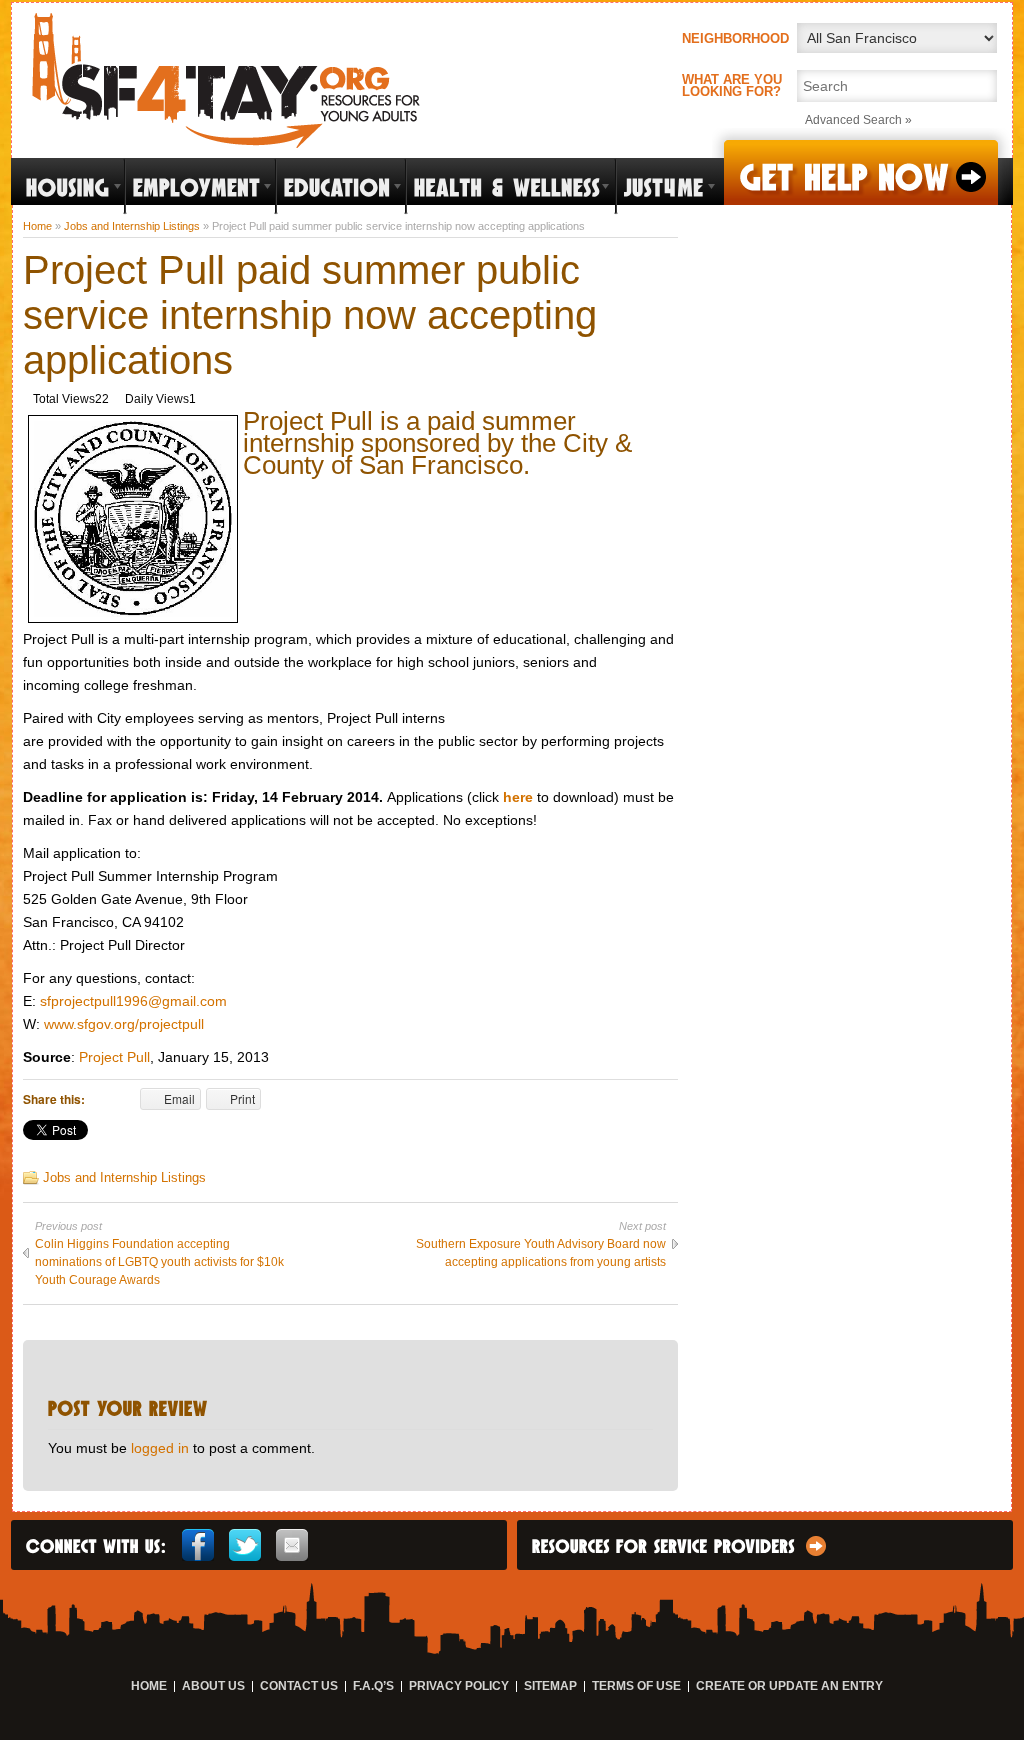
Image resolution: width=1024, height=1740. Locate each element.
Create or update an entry (789, 1686)
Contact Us (299, 1686)
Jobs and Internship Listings (132, 226)
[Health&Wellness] (511, 186)
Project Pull (114, 1057)
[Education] (341, 186)
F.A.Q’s (373, 1686)
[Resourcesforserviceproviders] (816, 1551)
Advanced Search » (858, 120)
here (518, 797)
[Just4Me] (667, 186)
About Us (213, 1686)
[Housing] (71, 186)
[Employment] (200, 186)
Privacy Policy (459, 1686)
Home (37, 226)
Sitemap (550, 1686)
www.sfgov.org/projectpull (124, 1024)
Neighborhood (735, 39)
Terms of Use (636, 1686)
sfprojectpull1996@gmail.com (133, 1001)
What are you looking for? (732, 86)
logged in (160, 1448)
